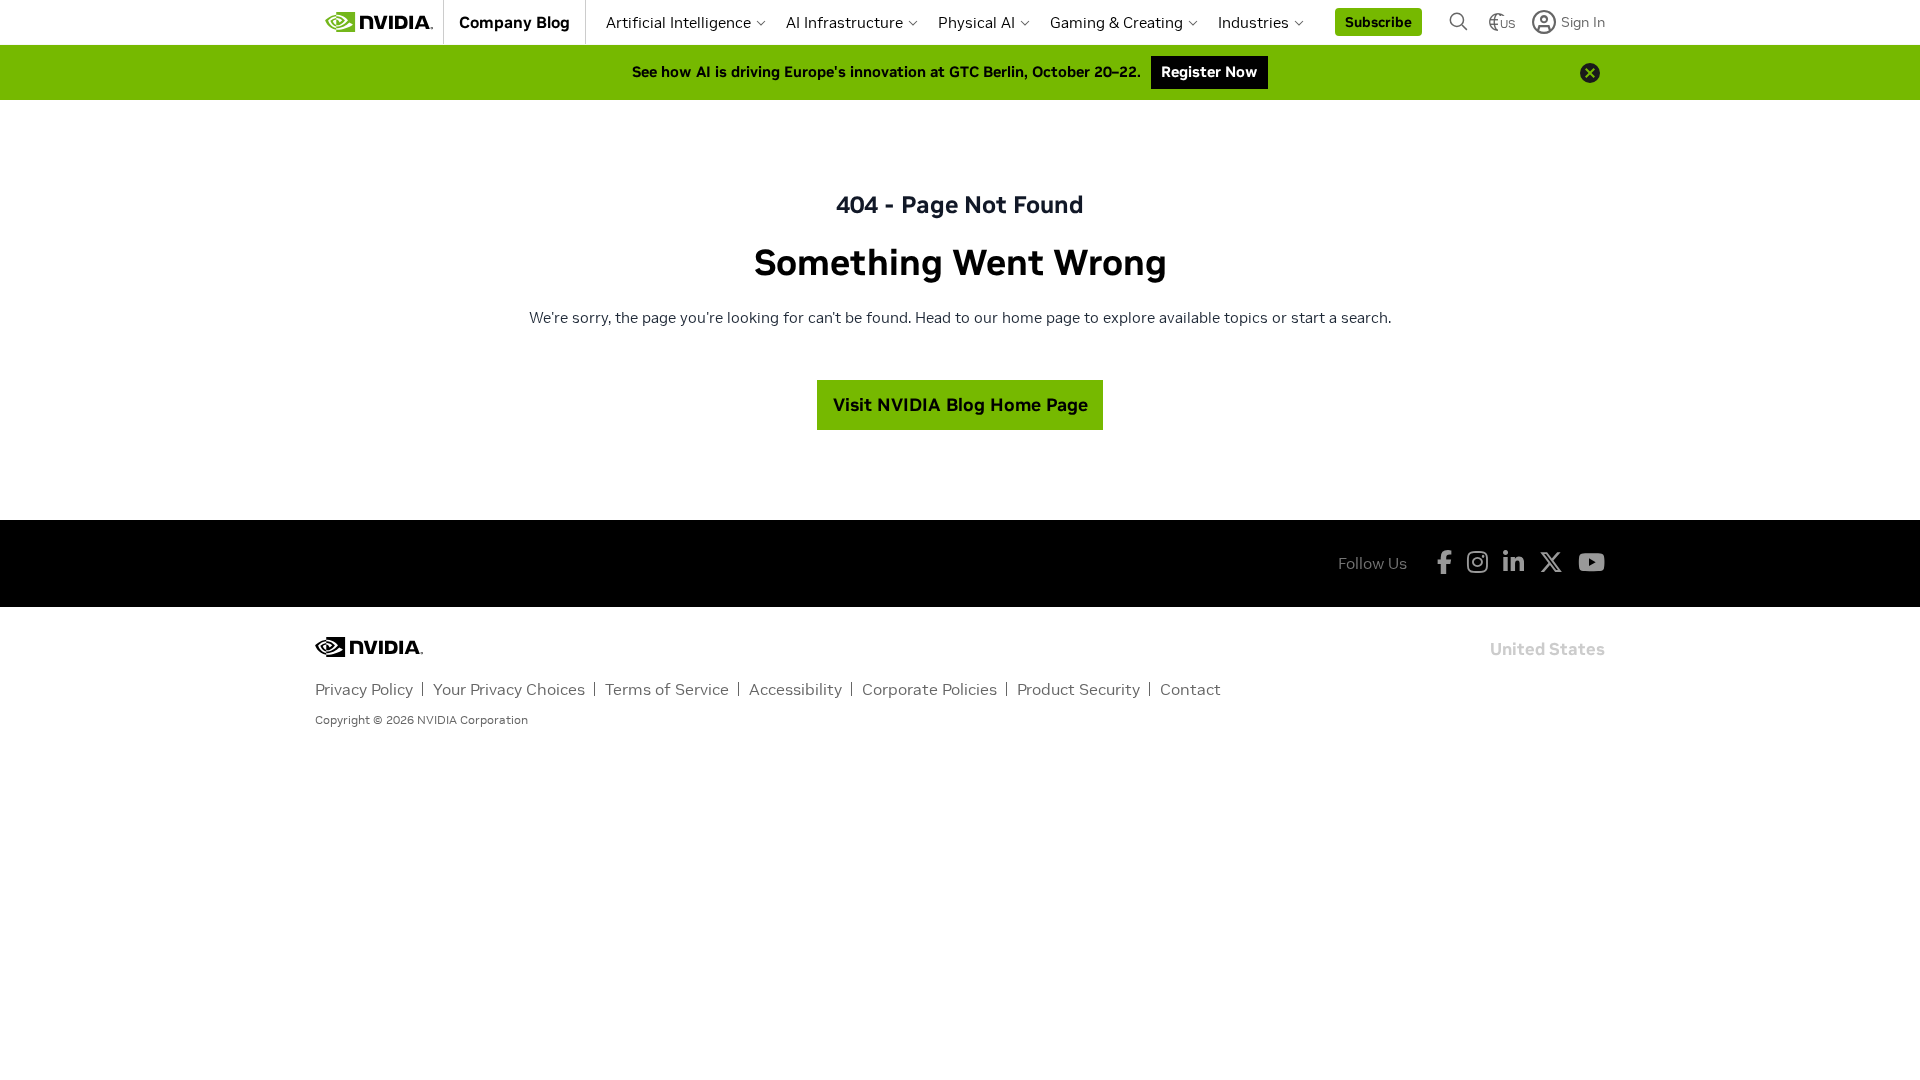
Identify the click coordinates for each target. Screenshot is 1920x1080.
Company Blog (514, 22)
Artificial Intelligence (678, 22)
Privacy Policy (364, 689)
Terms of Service (667, 689)
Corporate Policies (929, 689)
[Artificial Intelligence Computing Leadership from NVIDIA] (379, 22)
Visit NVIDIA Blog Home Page (960, 404)
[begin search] (1459, 22)
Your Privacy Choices (509, 689)
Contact (1190, 689)
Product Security (1078, 689)
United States (1547, 647)
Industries (1253, 22)
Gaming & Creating (1116, 22)
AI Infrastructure (844, 22)
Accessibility (795, 689)
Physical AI (976, 22)
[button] (1378, 22)
